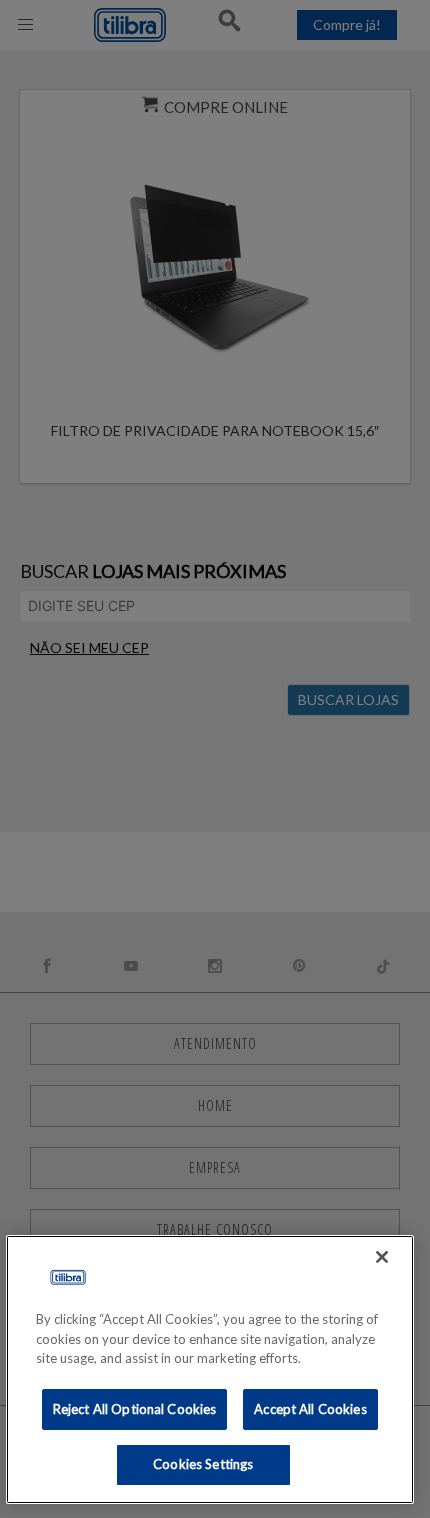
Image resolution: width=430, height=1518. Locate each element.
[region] (210, 1369)
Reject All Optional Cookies (135, 1409)
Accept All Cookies (310, 1409)
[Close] (382, 1257)
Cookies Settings (203, 1464)
